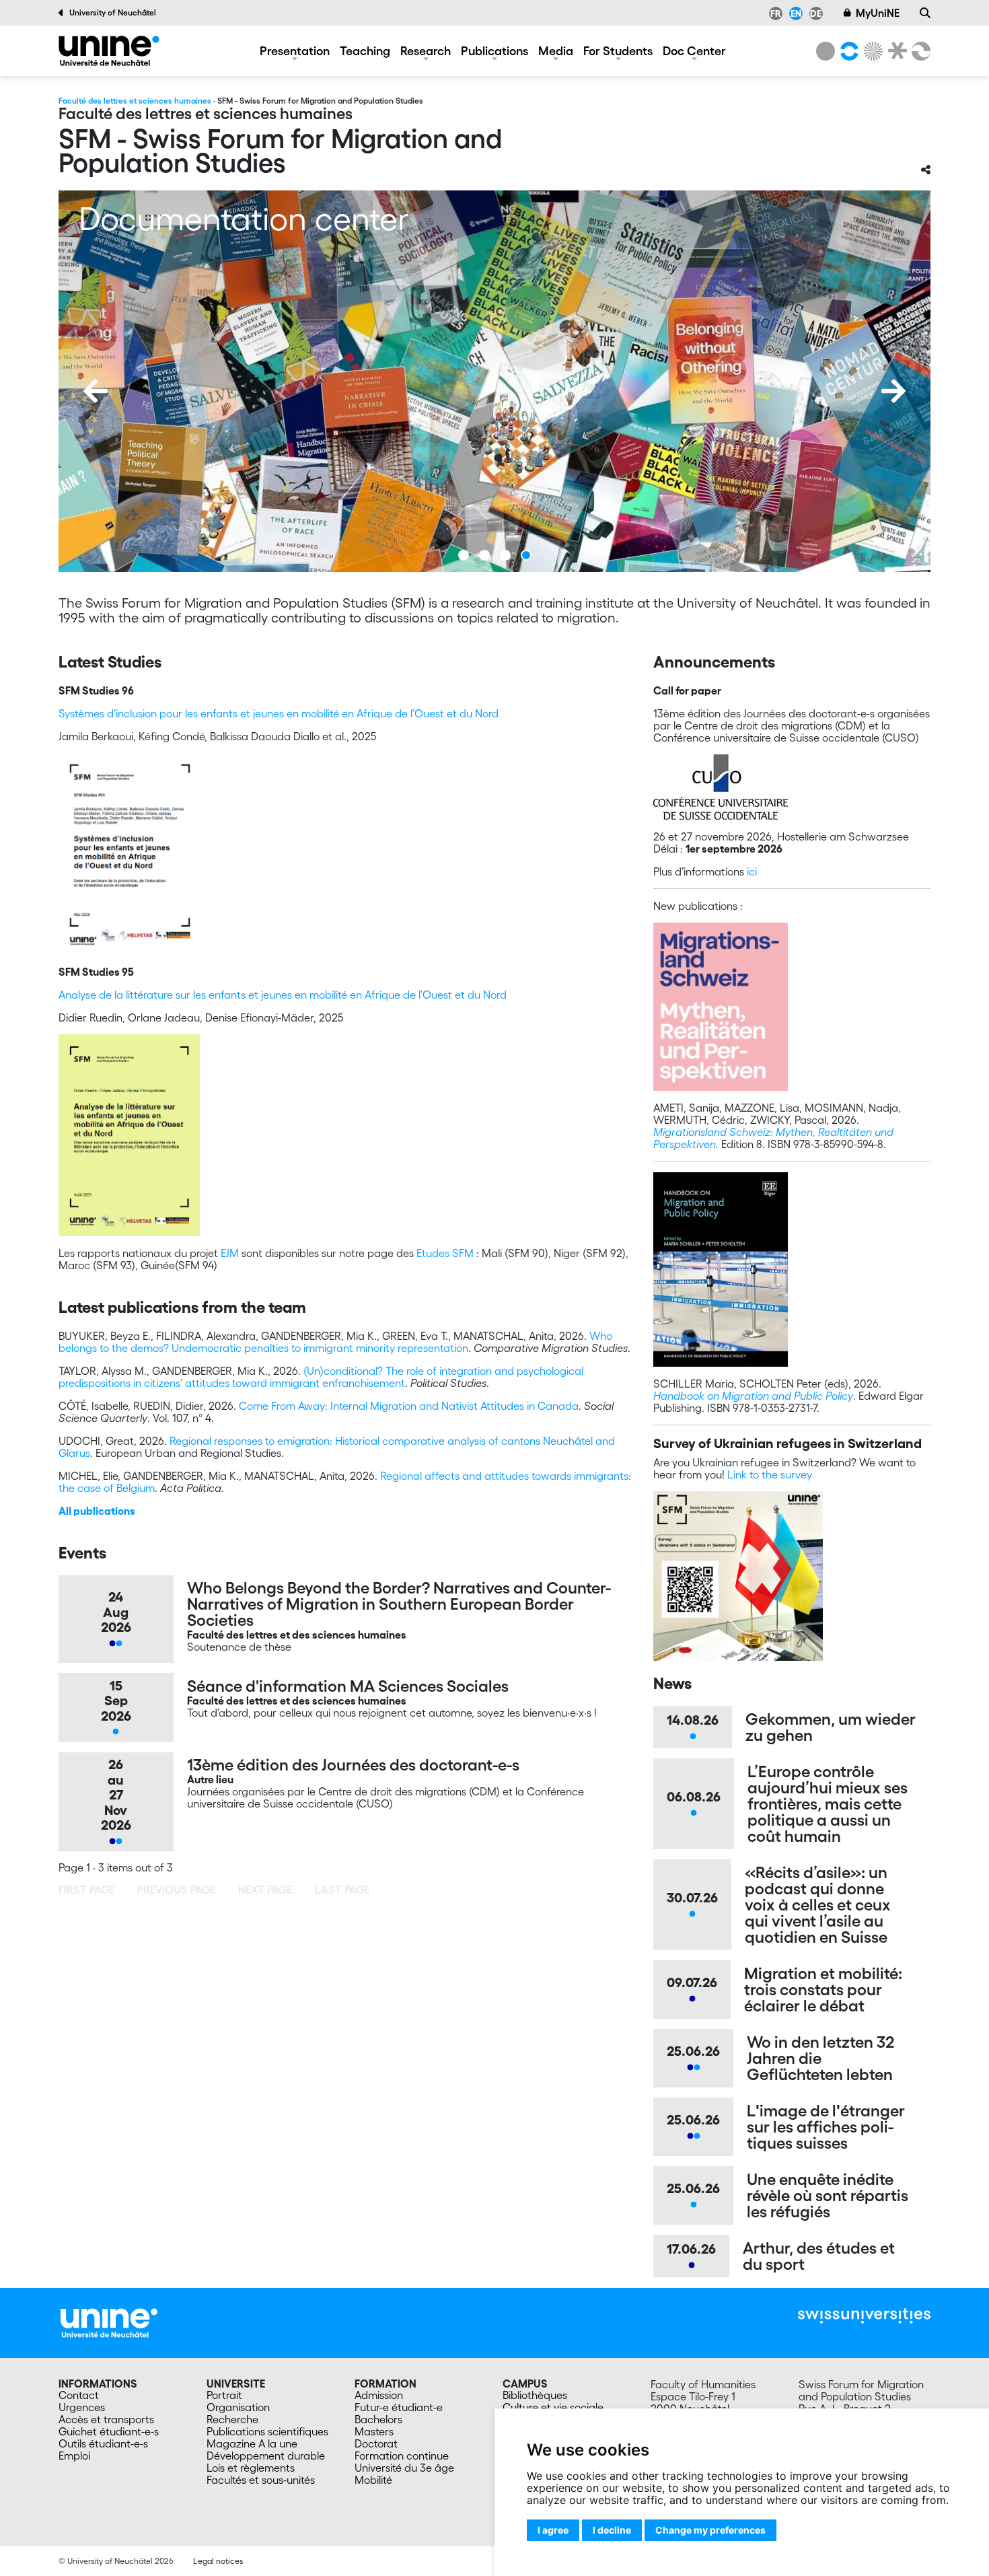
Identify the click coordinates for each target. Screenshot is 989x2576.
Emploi (74, 2456)
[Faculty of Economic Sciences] (919, 51)
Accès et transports (106, 2419)
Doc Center (694, 50)
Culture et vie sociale (553, 2407)
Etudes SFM (445, 1253)
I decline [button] (612, 2530)
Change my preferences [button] (710, 2530)
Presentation (295, 50)
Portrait (224, 2395)
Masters (374, 2431)
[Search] (925, 13)
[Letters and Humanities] (847, 51)
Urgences (82, 2407)
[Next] (893, 391)
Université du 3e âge (404, 2468)
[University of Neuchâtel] (826, 51)
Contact (79, 2395)
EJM (230, 1253)
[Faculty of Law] (895, 51)
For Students (618, 50)
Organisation (238, 2407)
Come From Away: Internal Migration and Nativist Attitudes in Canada (409, 1406)
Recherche (232, 2419)
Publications (494, 50)
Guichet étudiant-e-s (109, 2431)
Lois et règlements (251, 2468)
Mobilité (373, 2480)
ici (752, 871)
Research (426, 50)
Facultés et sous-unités (261, 2480)
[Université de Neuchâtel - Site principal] (109, 2322)
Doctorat (376, 2443)
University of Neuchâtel (113, 12)
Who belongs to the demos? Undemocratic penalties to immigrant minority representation (335, 1342)
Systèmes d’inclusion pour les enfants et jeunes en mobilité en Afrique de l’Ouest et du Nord (279, 713)
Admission (379, 2395)
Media (556, 50)
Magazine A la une (252, 2443)
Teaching (365, 50)
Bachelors (378, 2419)
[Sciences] (871, 51)
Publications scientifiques (267, 2431)
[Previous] (96, 391)
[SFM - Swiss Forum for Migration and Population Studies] (109, 51)
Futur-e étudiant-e (399, 2407)
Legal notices (218, 2561)
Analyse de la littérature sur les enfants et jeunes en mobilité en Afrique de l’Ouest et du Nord (283, 995)
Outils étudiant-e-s (103, 2443)
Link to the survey (770, 1474)
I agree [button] (553, 2530)
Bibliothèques (535, 2395)
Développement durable (266, 2456)
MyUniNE (878, 13)
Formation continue (402, 2456)
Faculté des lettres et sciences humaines (135, 101)
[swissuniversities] (864, 2316)
